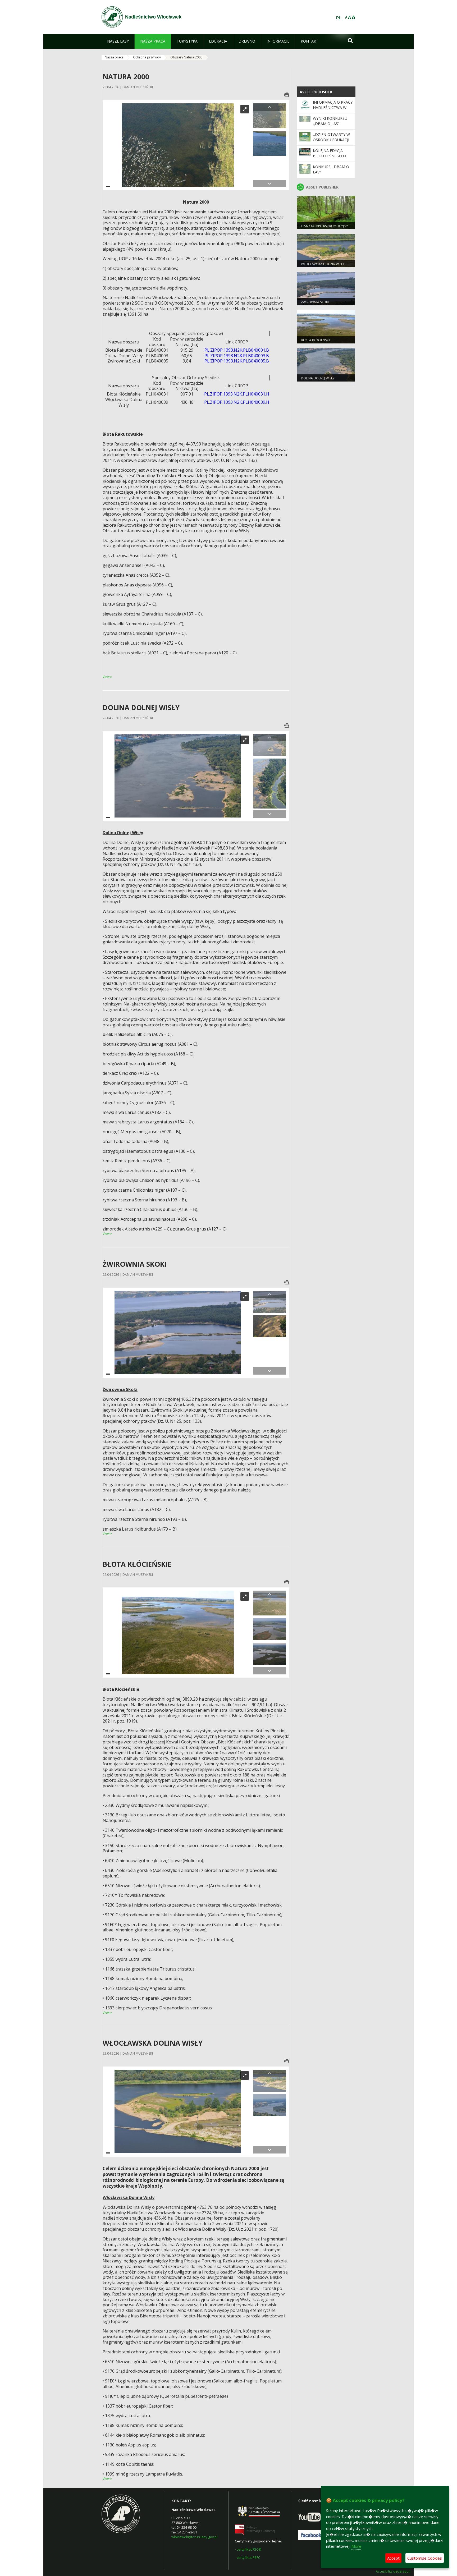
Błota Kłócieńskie (316, 340)
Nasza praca (114, 57)
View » (107, 677)
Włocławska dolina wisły (323, 264)
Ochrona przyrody (147, 57)
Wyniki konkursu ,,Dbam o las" (330, 121)
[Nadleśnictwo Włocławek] (112, 17)
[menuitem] (118, 41)
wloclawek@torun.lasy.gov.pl (194, 2537)
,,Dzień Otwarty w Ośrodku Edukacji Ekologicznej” (331, 140)
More (356, 2546)
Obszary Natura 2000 (186, 57)
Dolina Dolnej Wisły (318, 378)
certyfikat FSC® (249, 2549)
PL (339, 18)
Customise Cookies (425, 2558)
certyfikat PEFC (248, 2557)
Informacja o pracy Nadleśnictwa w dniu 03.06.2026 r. (333, 108)
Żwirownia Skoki (315, 302)
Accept (393, 2558)
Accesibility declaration (393, 2572)
